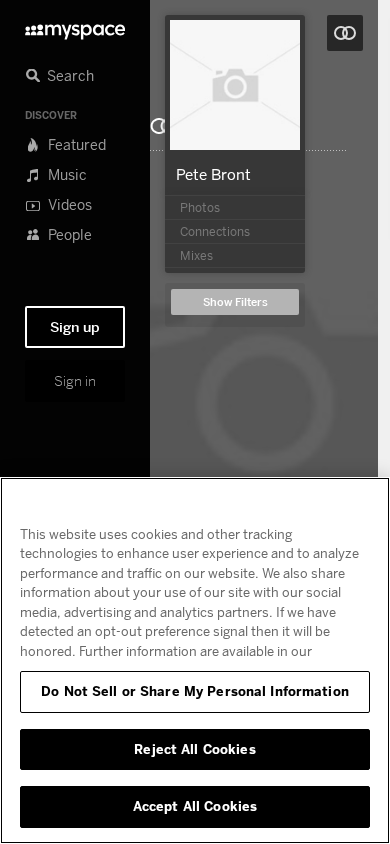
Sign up (75, 327)
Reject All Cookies (194, 749)
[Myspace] (75, 26)
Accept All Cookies (195, 806)
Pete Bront (213, 174)
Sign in (75, 381)
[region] (195, 660)
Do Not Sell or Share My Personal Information (195, 691)
